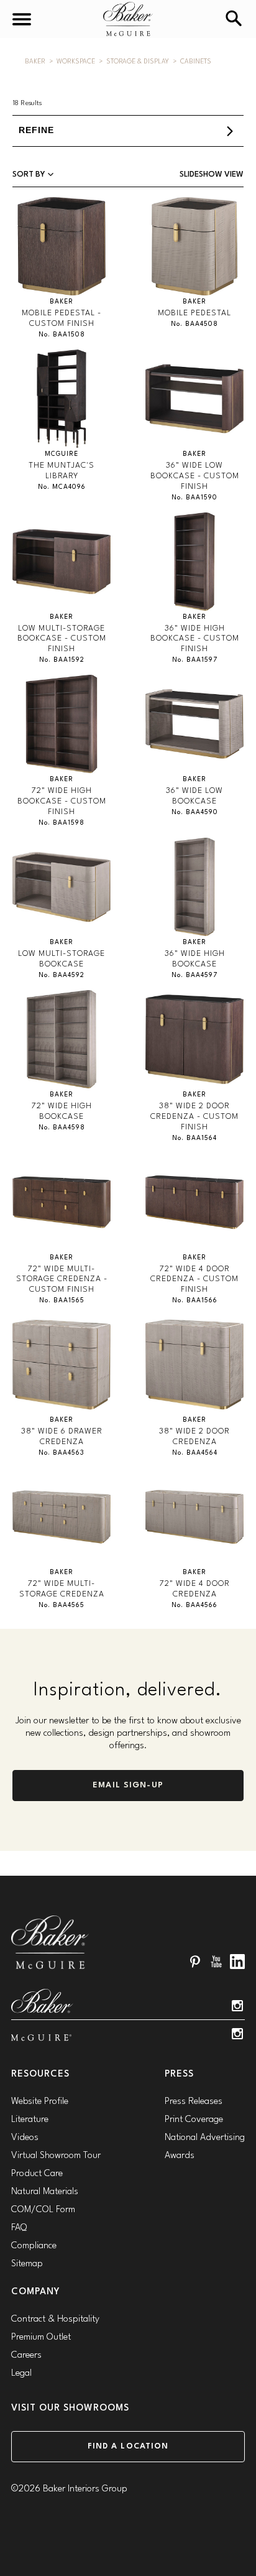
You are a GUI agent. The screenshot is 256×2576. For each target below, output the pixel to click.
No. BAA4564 (195, 1453)
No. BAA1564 (194, 1138)
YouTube (216, 1962)
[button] (128, 131)
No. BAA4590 (195, 813)
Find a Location (128, 2446)
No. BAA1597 (195, 660)
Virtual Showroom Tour (56, 2156)
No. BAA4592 (62, 975)
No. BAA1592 (62, 660)
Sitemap (27, 2264)
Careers (26, 2356)
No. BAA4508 (194, 324)
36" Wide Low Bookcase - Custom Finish (195, 476)
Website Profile (40, 2102)
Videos (25, 2138)
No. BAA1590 (194, 498)
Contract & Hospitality (55, 2319)
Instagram (237, 2006)
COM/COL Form (43, 2210)
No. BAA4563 (62, 1453)
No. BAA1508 (62, 335)
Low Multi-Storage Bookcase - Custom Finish (62, 639)
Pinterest (195, 1962)
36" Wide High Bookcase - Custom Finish (195, 639)
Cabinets (196, 62)
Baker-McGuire (128, 19)
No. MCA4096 (62, 487)
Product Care (37, 2174)
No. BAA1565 (62, 1301)
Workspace (76, 62)
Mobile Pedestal (194, 313)
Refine (36, 130)
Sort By (30, 174)
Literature (30, 2120)
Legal (21, 2374)
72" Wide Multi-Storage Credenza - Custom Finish (62, 1280)
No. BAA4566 (194, 1605)
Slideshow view (212, 174)
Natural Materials (45, 2192)
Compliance (34, 2246)
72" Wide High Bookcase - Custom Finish (62, 801)
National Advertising (205, 2138)
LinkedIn (237, 1962)
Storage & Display (138, 62)
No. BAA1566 (195, 1301)
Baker (35, 62)
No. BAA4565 (62, 1605)
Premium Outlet (41, 2337)
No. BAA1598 (62, 823)
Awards (180, 2156)
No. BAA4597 (194, 975)
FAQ (19, 2228)
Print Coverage (194, 2120)
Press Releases (194, 2102)
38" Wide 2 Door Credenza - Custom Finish (194, 1117)
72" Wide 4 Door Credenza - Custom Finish (194, 1280)
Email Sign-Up (128, 1785)
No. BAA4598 (62, 1128)
